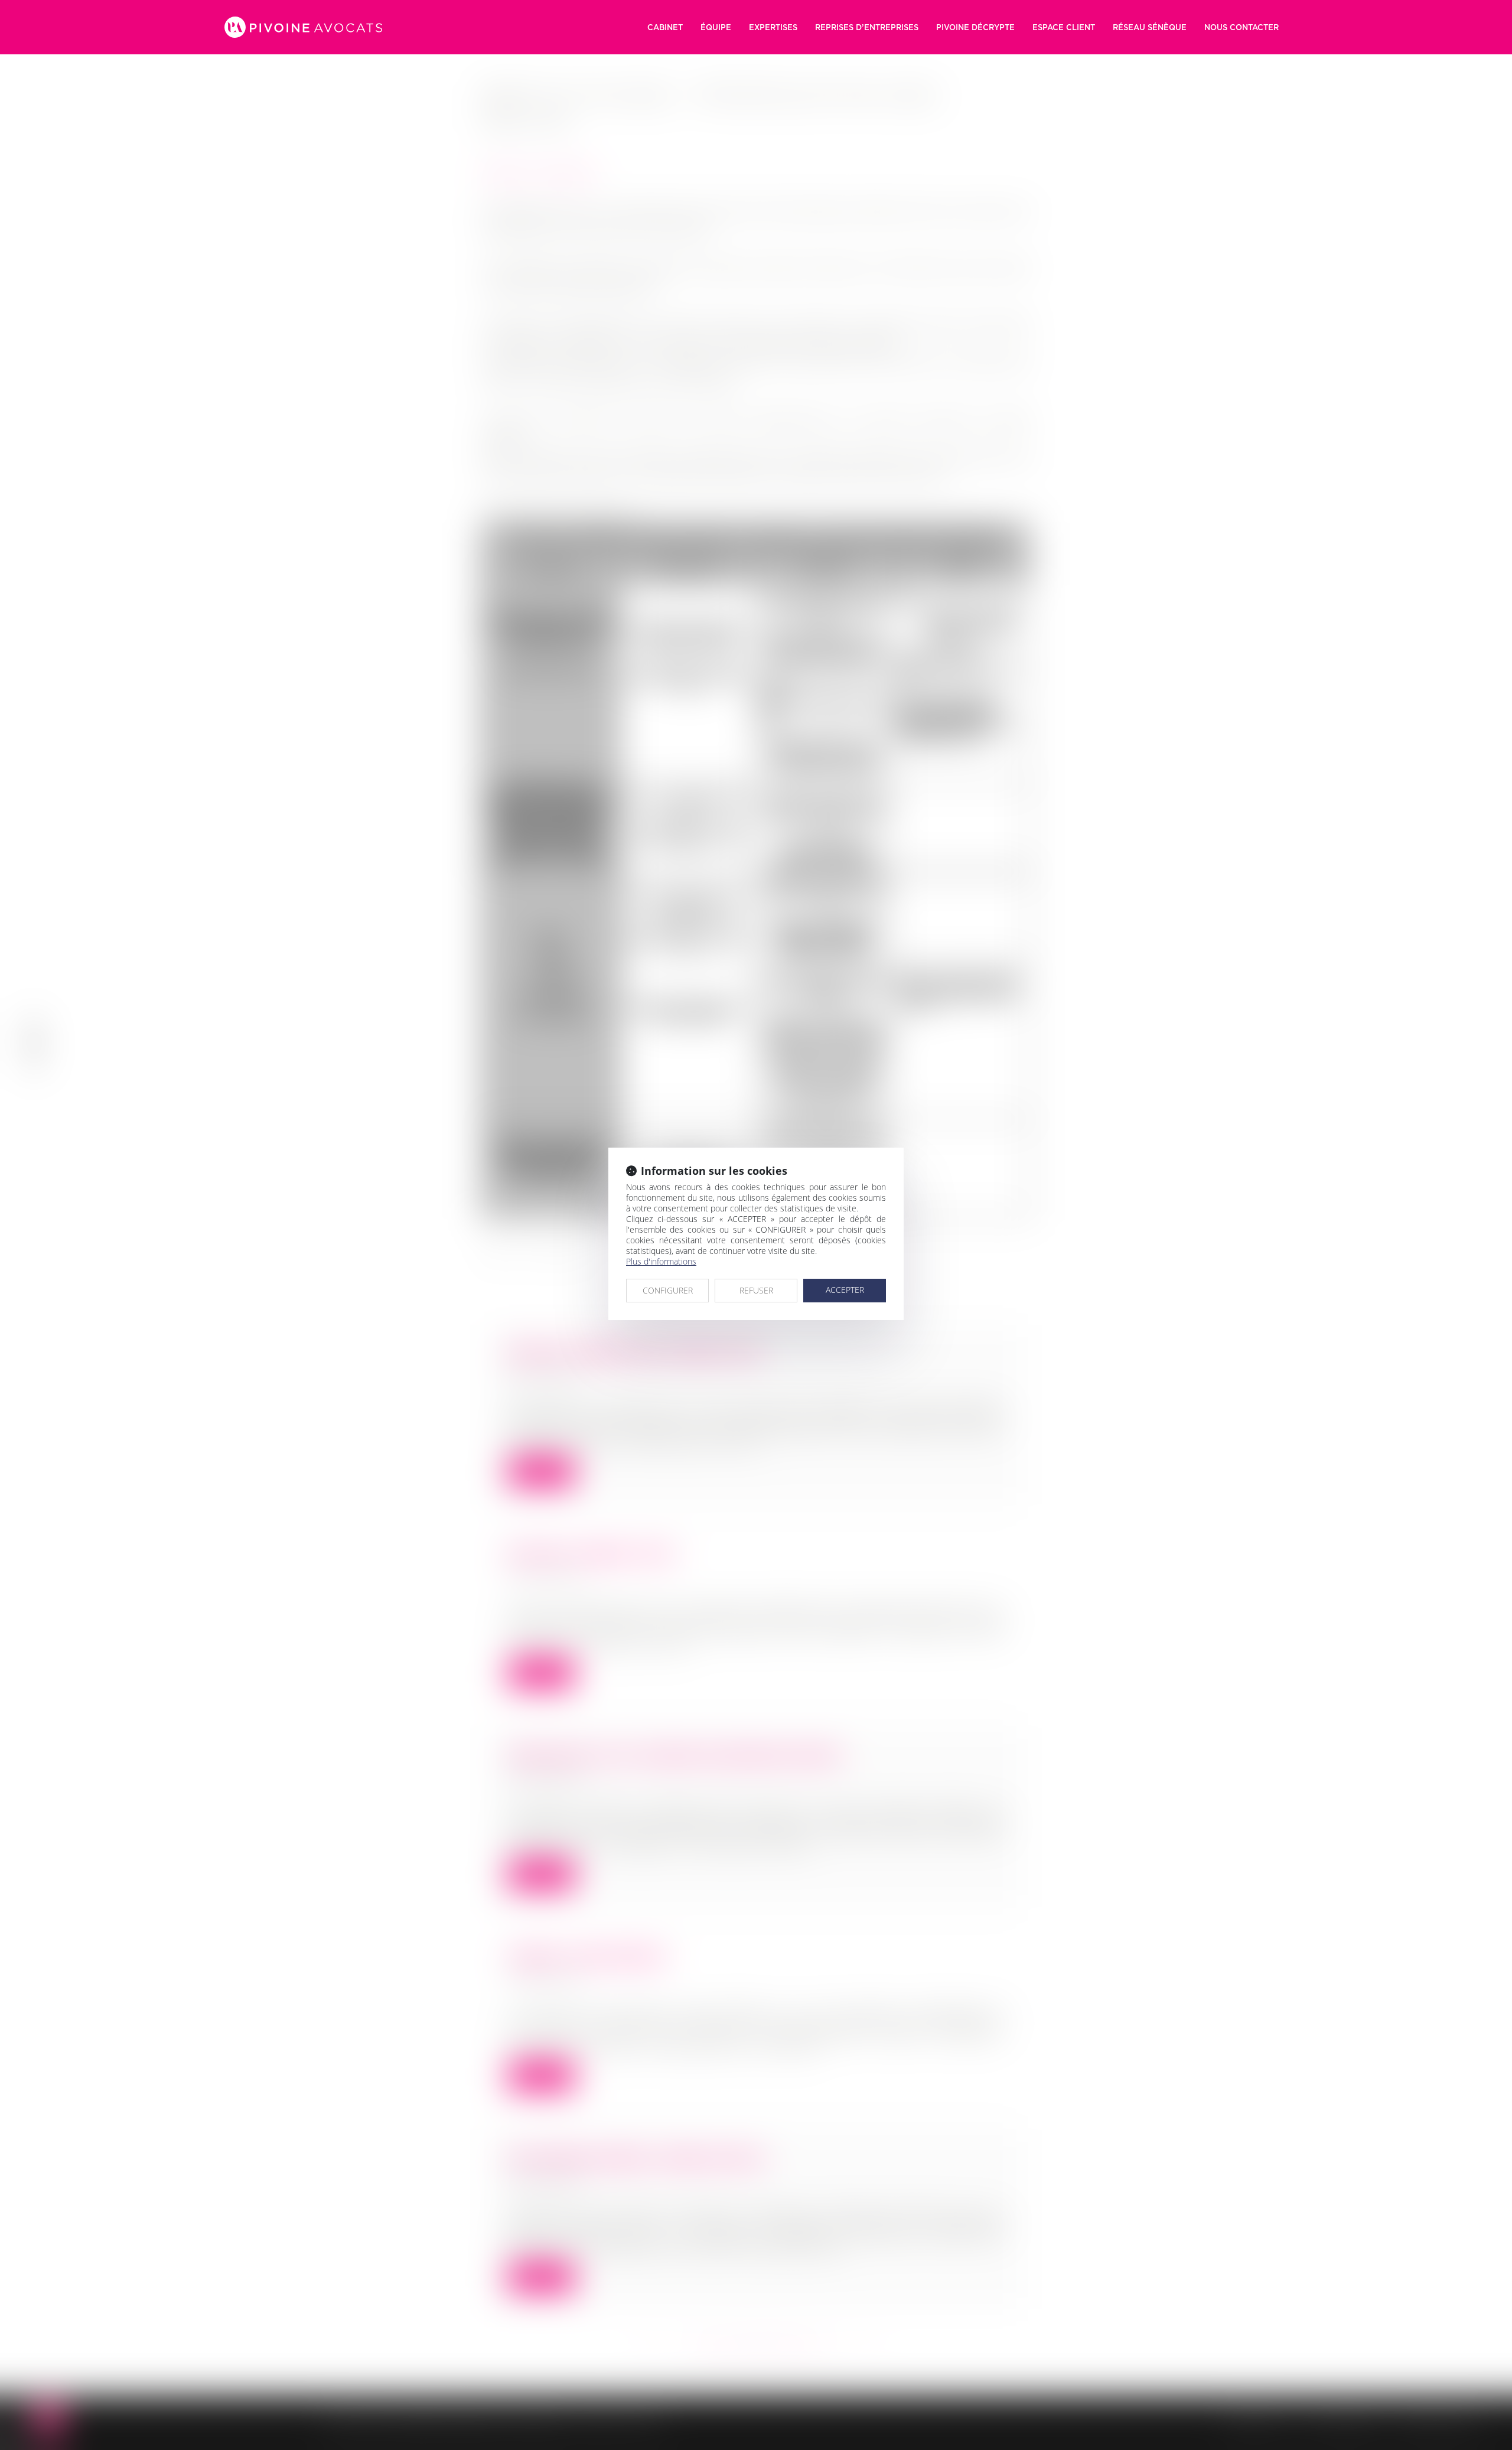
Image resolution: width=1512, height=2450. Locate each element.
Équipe (716, 27)
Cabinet (665, 27)
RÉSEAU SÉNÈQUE (1150, 27)
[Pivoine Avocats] (303, 27)
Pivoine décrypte (975, 27)
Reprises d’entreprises (867, 27)
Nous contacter (1241, 27)
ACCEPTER (845, 1290)
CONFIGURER (668, 1290)
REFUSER (756, 1290)
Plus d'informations (661, 1261)
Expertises (773, 27)
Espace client (1064, 27)
